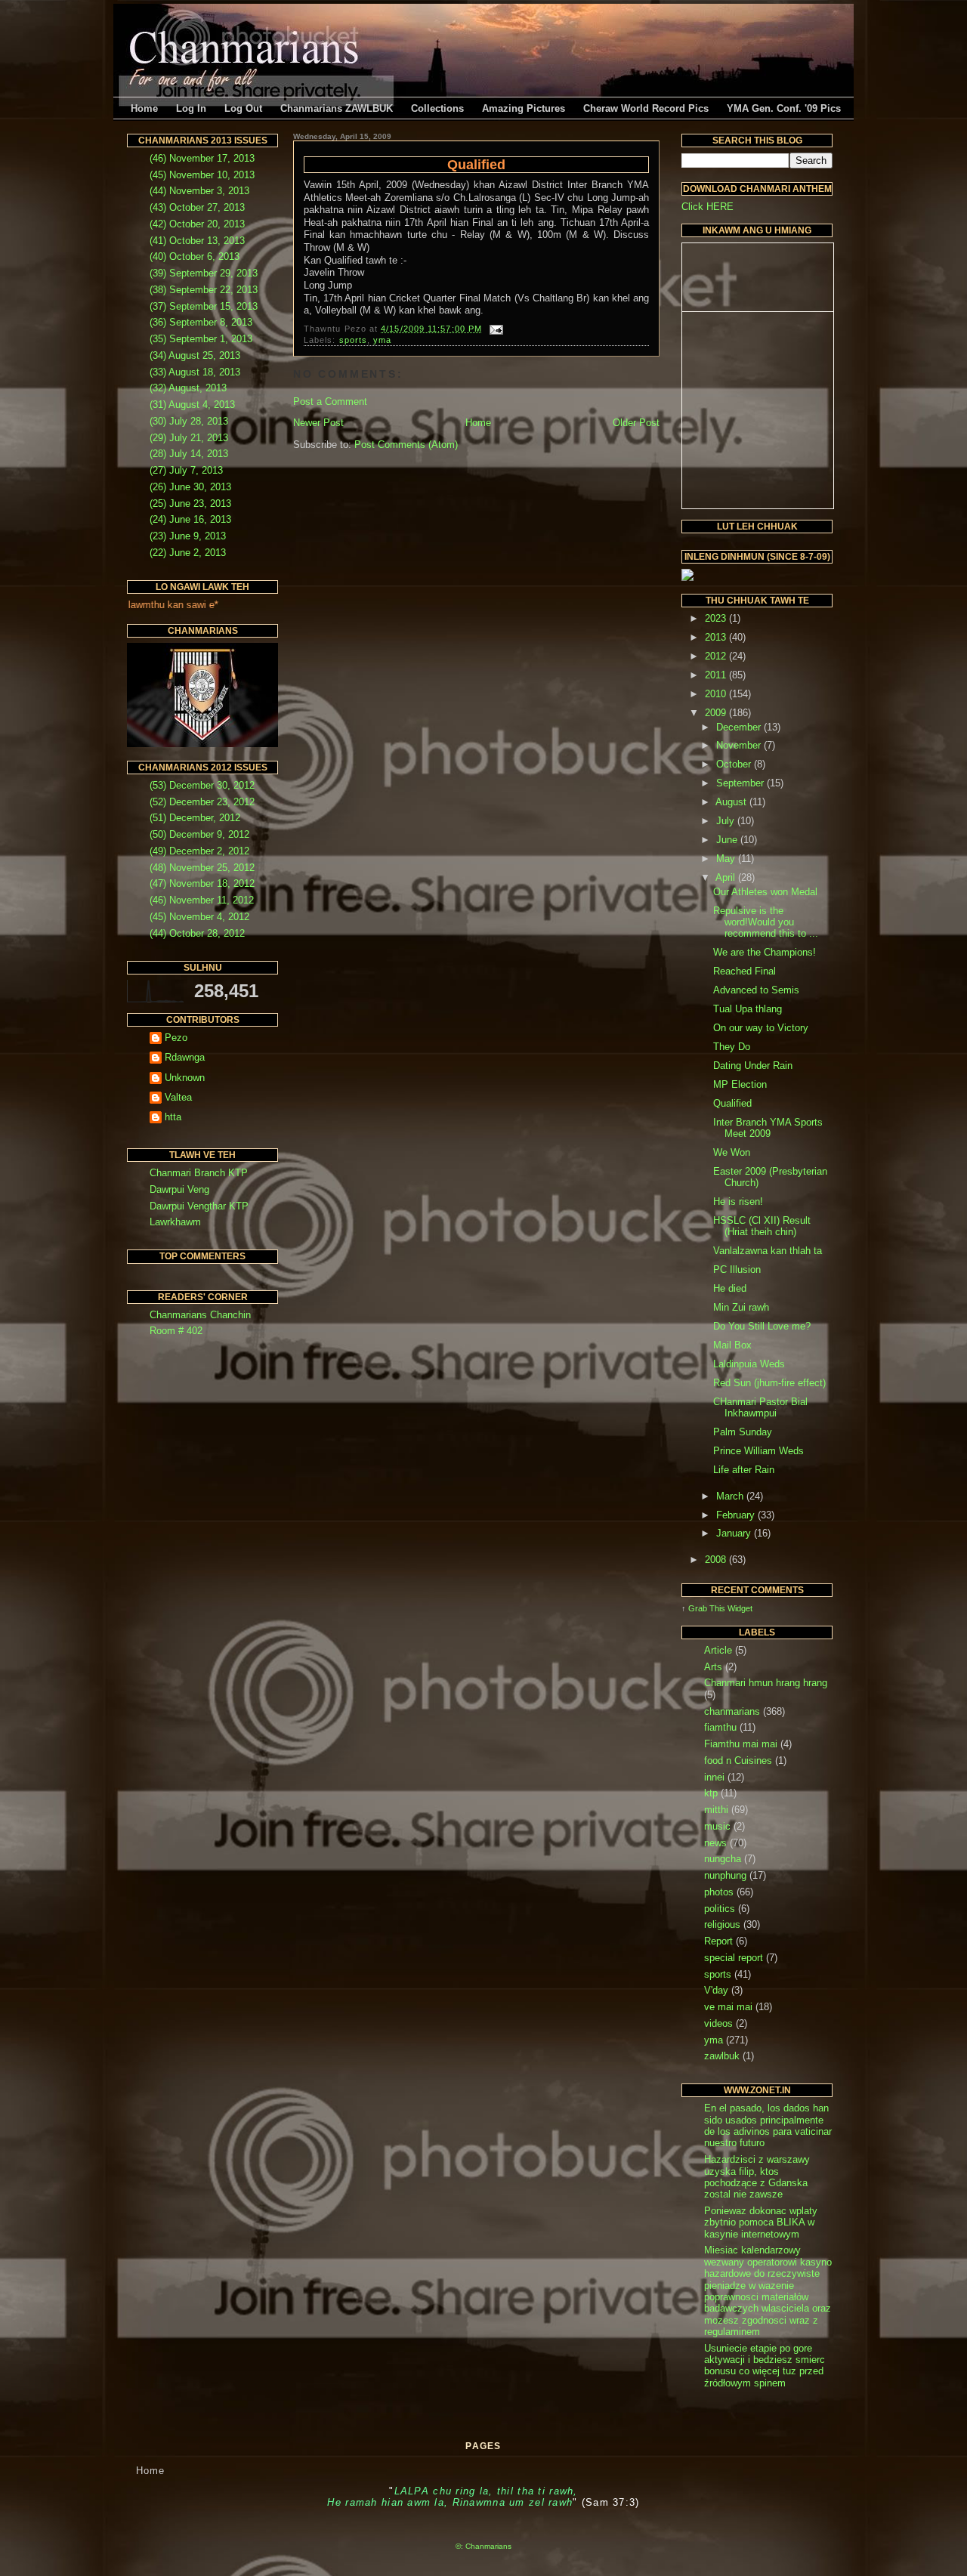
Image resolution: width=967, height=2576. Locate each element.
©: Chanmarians (483, 2546)
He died (730, 1288)
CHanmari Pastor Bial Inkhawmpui (760, 1407)
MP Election (740, 1084)
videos (718, 2023)
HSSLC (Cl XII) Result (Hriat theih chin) (762, 1226)
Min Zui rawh (741, 1307)
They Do (732, 1047)
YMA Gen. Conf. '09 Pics (784, 108)
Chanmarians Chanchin (200, 1315)
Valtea (178, 1097)
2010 (717, 694)
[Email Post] (494, 329)
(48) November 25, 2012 (202, 868)
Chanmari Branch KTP (199, 1173)
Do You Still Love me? (762, 1326)
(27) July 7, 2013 (186, 470)
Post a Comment (330, 402)
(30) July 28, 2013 (189, 421)
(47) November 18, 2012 (202, 883)
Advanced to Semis (756, 990)
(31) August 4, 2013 (192, 405)
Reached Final (745, 971)
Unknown (185, 1078)
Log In (191, 108)
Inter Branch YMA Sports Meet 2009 (768, 1128)
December (740, 727)
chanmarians (732, 1711)
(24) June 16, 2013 (190, 519)
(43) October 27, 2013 (197, 207)
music (717, 1826)
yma (382, 340)
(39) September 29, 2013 (204, 273)
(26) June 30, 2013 (190, 487)
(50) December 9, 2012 (199, 834)
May (727, 859)
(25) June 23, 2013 (190, 503)
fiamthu (720, 1727)
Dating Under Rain (753, 1066)
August (732, 802)
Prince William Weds (758, 1451)
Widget (740, 1608)
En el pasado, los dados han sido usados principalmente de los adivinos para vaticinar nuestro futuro (768, 2125)
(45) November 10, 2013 (202, 175)
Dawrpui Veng (179, 1189)
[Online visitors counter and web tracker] (687, 578)
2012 (717, 656)
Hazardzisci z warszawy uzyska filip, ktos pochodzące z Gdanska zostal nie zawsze (757, 2177)
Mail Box (732, 1345)
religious (722, 1924)
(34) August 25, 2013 (195, 355)
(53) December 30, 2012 (202, 785)
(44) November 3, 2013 (199, 191)
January (735, 1533)
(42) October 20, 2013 (197, 224)
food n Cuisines (738, 1761)
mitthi (716, 1810)
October (735, 764)
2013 (717, 637)
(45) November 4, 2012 (199, 917)
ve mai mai (728, 2007)
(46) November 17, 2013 (202, 158)
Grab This (708, 1608)
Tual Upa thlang (748, 1009)
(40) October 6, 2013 (195, 256)
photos (719, 1892)
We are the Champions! (765, 952)
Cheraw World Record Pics (646, 108)
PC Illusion (737, 1269)
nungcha (723, 1859)
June (728, 840)
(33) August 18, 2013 (195, 372)
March (731, 1496)
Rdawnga (185, 1057)
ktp (711, 1793)
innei (714, 1777)
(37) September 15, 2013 (204, 306)
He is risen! (738, 1202)
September (741, 783)
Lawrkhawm (175, 1222)
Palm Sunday (743, 1432)
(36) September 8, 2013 (201, 322)
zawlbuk (722, 2056)
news (715, 1843)
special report (734, 1958)
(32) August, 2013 (188, 388)
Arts (713, 1667)
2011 (717, 675)
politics (720, 1909)
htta (173, 1117)
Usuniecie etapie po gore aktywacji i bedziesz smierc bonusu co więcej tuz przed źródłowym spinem (765, 2366)
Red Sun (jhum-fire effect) (769, 1383)
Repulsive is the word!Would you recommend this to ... (766, 922)
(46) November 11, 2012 (202, 900)
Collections (437, 108)
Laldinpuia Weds (749, 1364)
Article (718, 1650)
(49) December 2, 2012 (199, 851)
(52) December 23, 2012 (202, 802)
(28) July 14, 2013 (189, 454)
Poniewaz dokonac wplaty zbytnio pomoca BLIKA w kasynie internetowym (761, 2222)
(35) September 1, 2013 (201, 339)
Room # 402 (176, 1331)
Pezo (176, 1038)
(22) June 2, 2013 (188, 553)
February (737, 1515)
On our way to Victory (761, 1028)
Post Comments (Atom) (406, 445)
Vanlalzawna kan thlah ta (768, 1251)
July (727, 821)
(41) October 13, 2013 (197, 241)
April (727, 877)
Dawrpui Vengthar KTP (199, 1206)
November (740, 745)
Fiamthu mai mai (741, 1744)
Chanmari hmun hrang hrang (766, 1683)
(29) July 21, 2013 (189, 438)
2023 (717, 618)
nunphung (725, 1875)
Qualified (476, 165)
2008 (717, 1560)
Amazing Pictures (524, 108)
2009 (717, 713)
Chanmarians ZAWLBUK (337, 108)
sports (354, 340)
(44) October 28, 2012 (197, 933)
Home (144, 108)
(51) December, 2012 (195, 818)
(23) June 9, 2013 (188, 536)
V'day (716, 1990)
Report (718, 1941)
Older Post (636, 423)
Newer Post (318, 423)
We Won (732, 1152)
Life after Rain (744, 1470)
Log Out (243, 108)
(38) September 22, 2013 (204, 290)
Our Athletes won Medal (765, 892)
